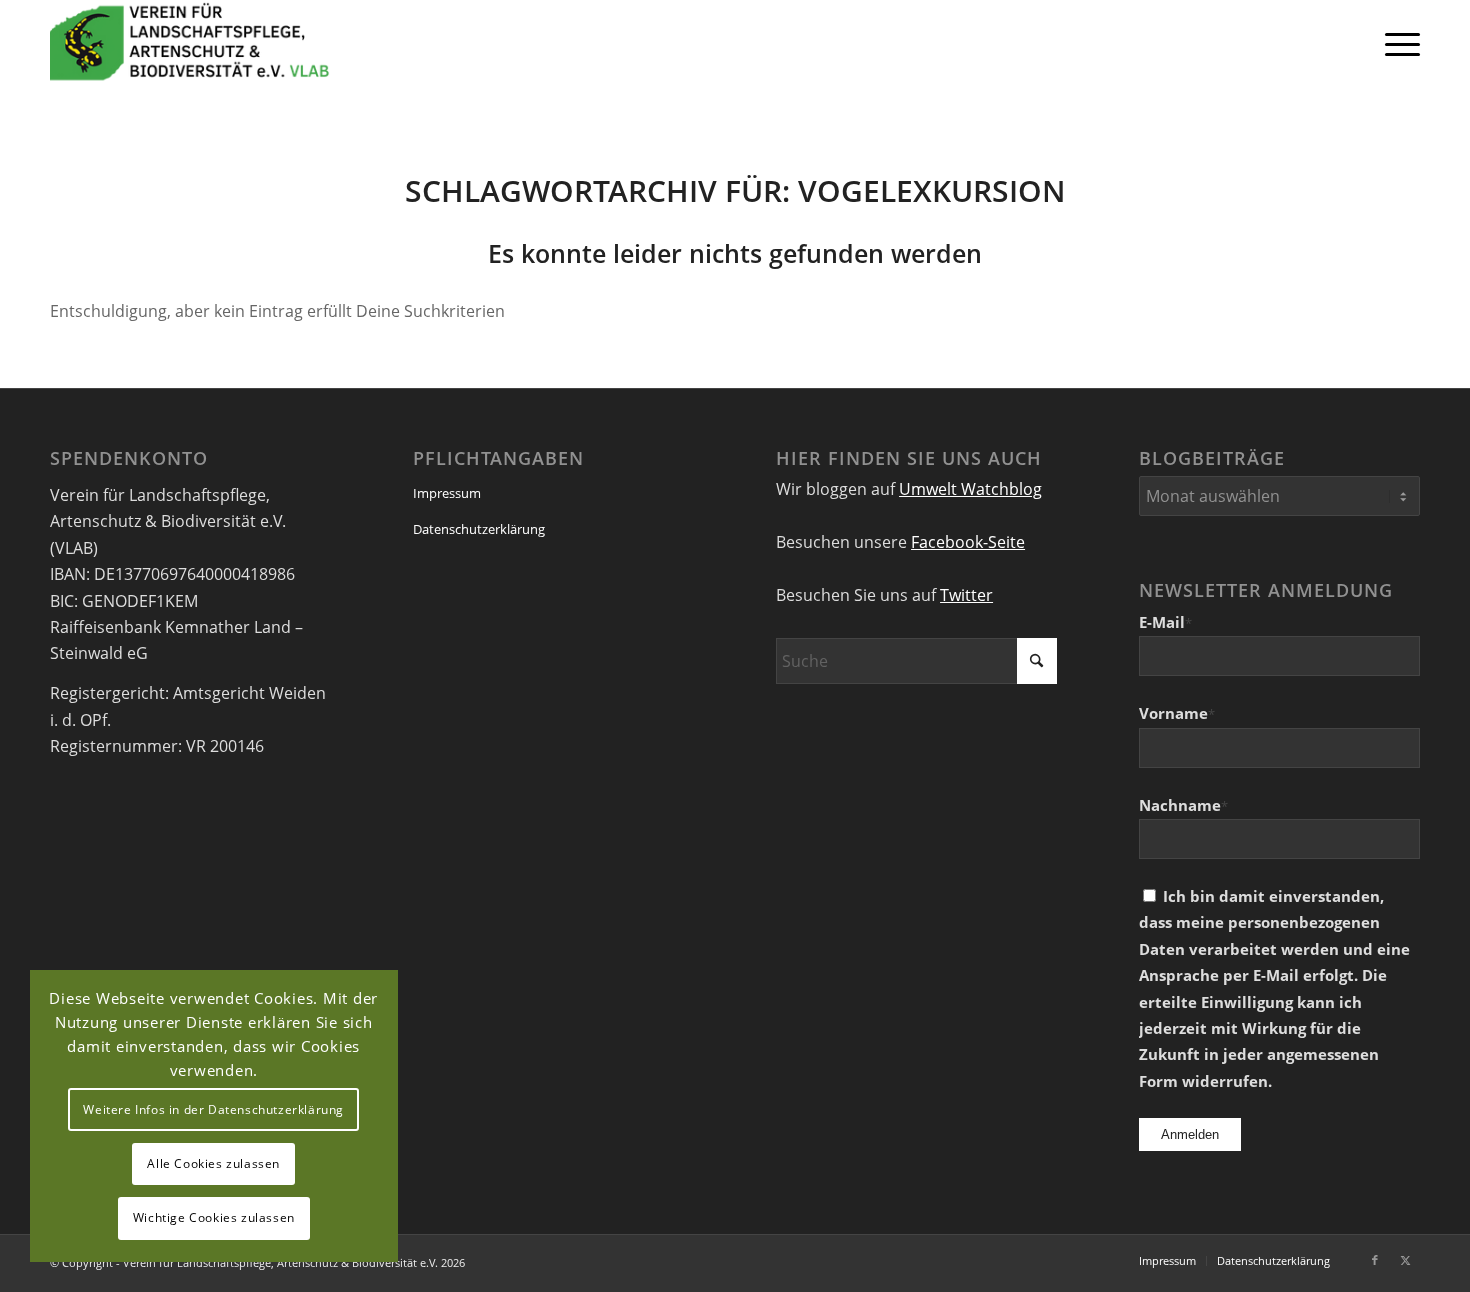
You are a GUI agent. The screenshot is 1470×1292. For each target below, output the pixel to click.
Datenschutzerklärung (479, 529)
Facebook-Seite (968, 542)
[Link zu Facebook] (1375, 1260)
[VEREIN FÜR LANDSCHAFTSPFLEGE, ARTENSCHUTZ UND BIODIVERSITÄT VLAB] (190, 43)
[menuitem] (1396, 43)
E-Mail (1165, 622)
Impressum (447, 493)
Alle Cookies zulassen (213, 1163)
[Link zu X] (1405, 1260)
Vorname (1177, 713)
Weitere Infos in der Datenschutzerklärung (213, 1109)
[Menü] (1396, 43)
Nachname (1183, 805)
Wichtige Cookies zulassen (214, 1217)
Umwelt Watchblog (970, 489)
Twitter (966, 595)
